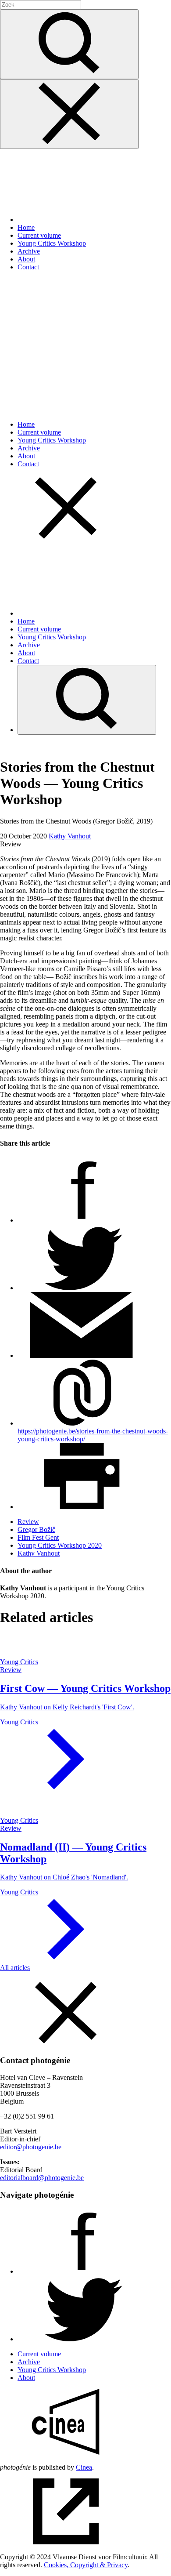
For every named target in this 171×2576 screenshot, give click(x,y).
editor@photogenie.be (31, 2147)
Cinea (84, 2467)
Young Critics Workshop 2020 (60, 1545)
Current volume (39, 235)
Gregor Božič (36, 1529)
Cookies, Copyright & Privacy (86, 2565)
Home (26, 227)
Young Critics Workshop (52, 243)
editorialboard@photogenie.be (42, 2178)
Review (28, 1522)
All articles (15, 1968)
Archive (29, 251)
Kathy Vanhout (70, 836)
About (26, 259)
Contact (28, 267)
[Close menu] (69, 114)
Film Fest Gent (38, 1537)
